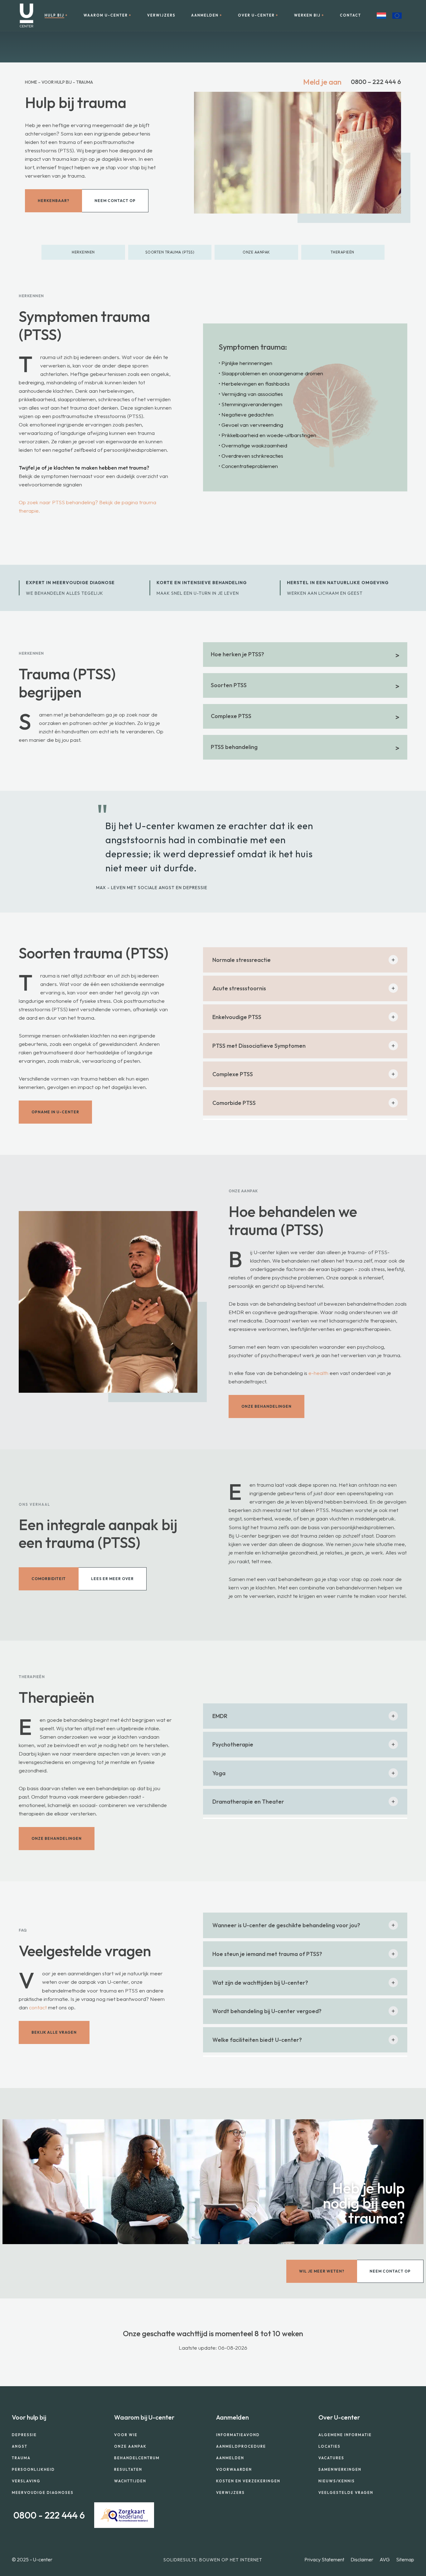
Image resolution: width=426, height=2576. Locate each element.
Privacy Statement (324, 2559)
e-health (318, 1373)
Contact (351, 15)
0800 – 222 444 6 (376, 82)
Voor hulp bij (57, 82)
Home (31, 82)
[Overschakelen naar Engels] (397, 16)
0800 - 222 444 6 (49, 2515)
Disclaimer (362, 2559)
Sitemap (405, 2559)
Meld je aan (322, 82)
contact (38, 2007)
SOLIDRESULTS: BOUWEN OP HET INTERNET (213, 2560)
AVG (385, 2559)
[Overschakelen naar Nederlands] (381, 16)
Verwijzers (161, 15)
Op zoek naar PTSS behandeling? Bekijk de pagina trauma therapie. (87, 506)
